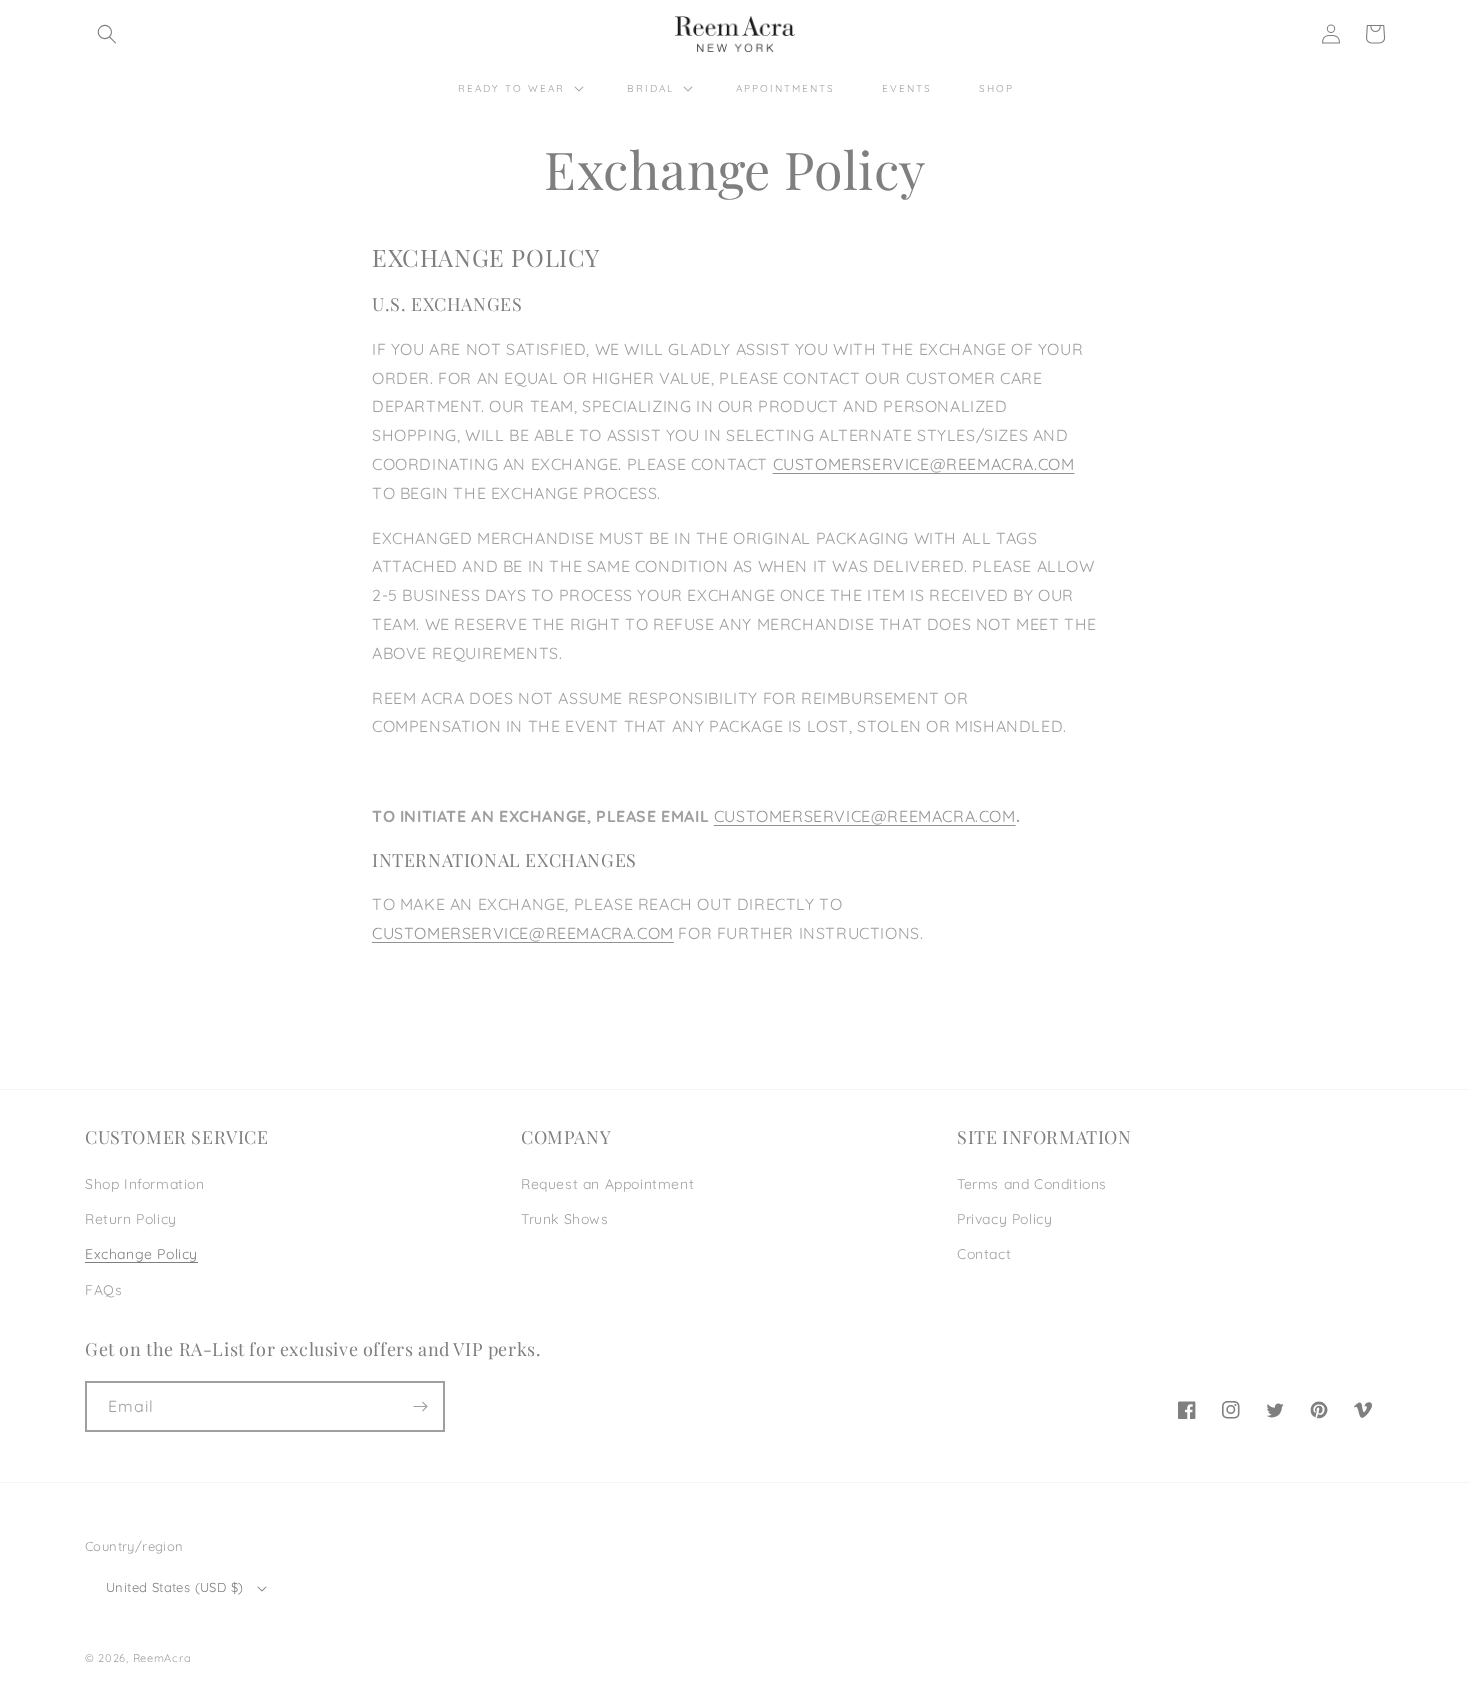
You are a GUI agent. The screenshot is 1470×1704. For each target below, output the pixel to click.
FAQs (103, 1290)
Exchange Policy (141, 1254)
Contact (984, 1254)
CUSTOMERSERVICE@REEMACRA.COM (924, 464)
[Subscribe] (420, 1406)
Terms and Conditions (1032, 1184)
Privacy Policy (1004, 1219)
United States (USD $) (174, 1587)
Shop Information (145, 1184)
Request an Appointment (607, 1184)
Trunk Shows (565, 1219)
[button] (107, 34)
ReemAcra (162, 1658)
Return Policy (131, 1219)
